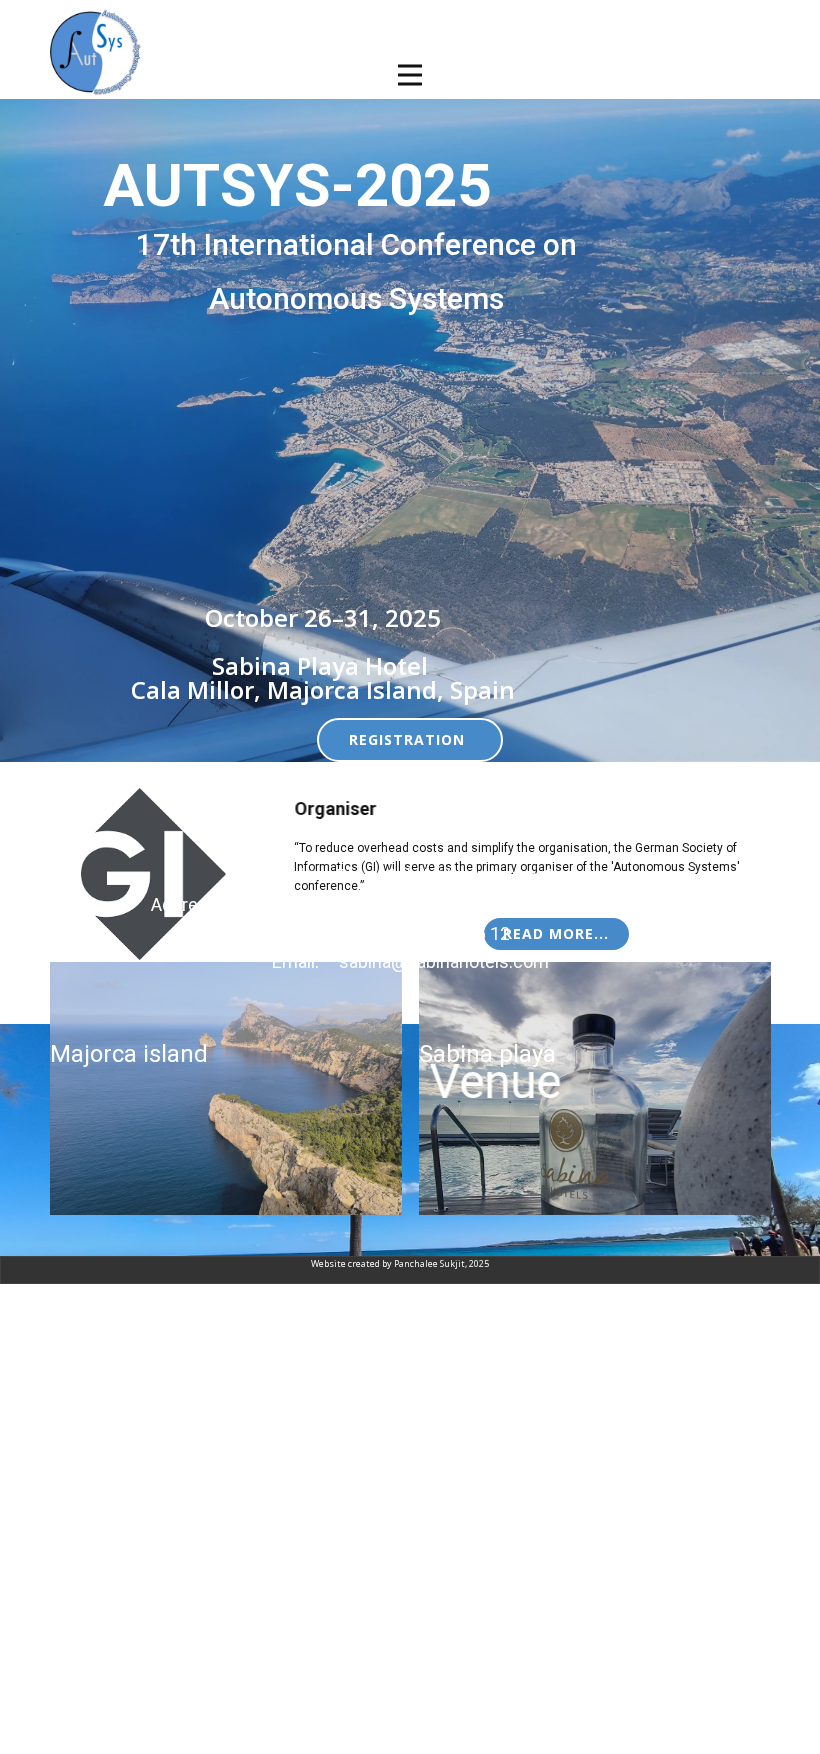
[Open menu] (410, 75)
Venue (495, 1081)
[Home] (96, 51)
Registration (409, 739)
